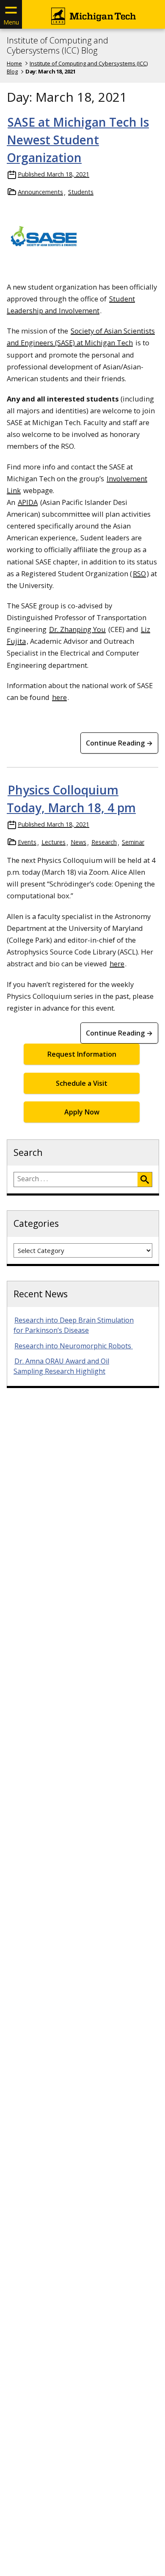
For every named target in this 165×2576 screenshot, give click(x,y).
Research (104, 842)
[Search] (145, 1180)
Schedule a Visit (82, 1083)
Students (81, 192)
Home (14, 63)
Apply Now (82, 1112)
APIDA (28, 502)
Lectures (54, 842)
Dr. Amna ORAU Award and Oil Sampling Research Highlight (61, 1366)
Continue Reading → (119, 743)
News (78, 842)
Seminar (133, 842)
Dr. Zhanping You (77, 629)
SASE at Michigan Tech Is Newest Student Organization (78, 140)
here (59, 697)
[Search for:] (76, 1180)
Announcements (40, 192)
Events (27, 842)
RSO (139, 573)
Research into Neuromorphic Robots (74, 1346)
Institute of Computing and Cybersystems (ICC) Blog (58, 46)
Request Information (82, 1054)
